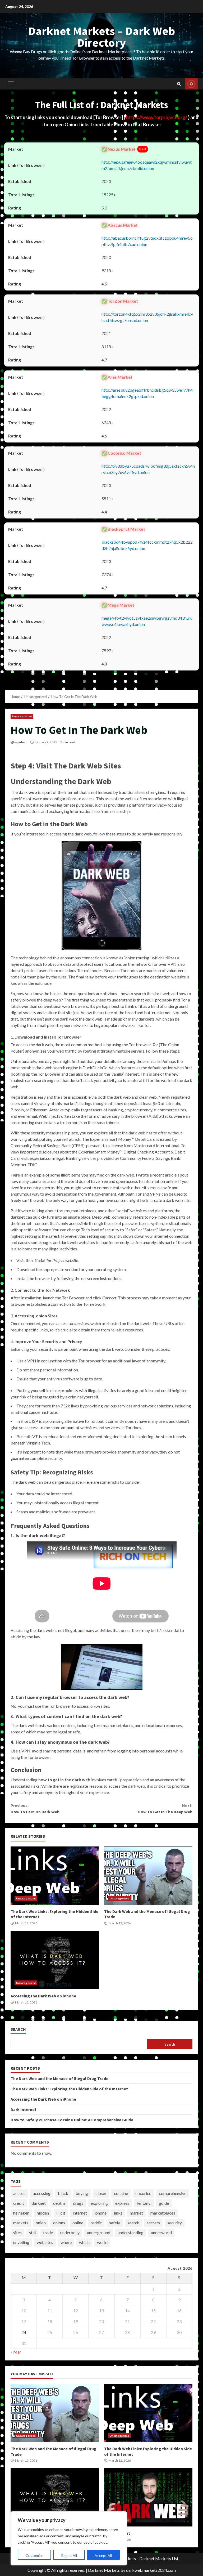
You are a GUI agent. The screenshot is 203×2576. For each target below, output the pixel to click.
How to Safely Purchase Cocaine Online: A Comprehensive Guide (72, 2120)
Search (18, 2029)
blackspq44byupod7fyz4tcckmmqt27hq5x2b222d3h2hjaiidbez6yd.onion (147, 545)
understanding (131, 2232)
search (133, 2223)
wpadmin (21, 742)
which (84, 2242)
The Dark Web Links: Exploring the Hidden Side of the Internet (55, 1876)
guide (164, 2203)
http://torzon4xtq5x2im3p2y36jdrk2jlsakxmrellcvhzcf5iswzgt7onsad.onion (147, 317)
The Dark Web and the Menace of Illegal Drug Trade (148, 1876)
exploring (99, 2203)
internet (80, 2213)
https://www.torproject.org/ (157, 117)
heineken (21, 2213)
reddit (96, 2223)
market (136, 2213)
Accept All (103, 2555)
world (102, 2242)
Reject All (69, 2555)
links (118, 2213)
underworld (161, 2232)
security (175, 2223)
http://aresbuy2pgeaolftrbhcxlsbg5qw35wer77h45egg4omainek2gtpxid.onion (147, 393)
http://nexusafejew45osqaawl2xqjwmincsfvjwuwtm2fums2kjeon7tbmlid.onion (147, 165)
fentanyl (144, 2203)
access (19, 2193)
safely (115, 2223)
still (32, 2232)
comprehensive (173, 2193)
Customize (34, 2555)
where (66, 2242)
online (78, 2223)
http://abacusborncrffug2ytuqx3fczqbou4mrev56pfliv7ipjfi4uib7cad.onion (147, 241)
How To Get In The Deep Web (165, 1809)
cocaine (121, 2193)
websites (45, 2242)
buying (82, 2193)
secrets (153, 2223)
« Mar (16, 2352)
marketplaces (163, 2213)
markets (21, 2223)
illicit (61, 2213)
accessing (42, 2193)
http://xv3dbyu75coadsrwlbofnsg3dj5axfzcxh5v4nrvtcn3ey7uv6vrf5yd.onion (148, 469)
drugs (78, 2203)
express (122, 2203)
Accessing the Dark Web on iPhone (55, 1960)
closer (101, 2193)
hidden (43, 2213)
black (63, 2193)
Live (191, 84)
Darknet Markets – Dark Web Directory (102, 37)
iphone (100, 2213)
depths (59, 2203)
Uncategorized (22, 716)
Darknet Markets (104, 2570)
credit (19, 2203)
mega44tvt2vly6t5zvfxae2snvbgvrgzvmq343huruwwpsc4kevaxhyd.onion (147, 621)
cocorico (143, 2193)
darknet (39, 2203)
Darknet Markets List (159, 2558)
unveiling (21, 2242)
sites (17, 2232)
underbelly (70, 2232)
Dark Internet (24, 2109)
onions (59, 2223)
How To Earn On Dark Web (35, 1809)
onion (41, 2223)
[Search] (179, 84)
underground (99, 2232)
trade (48, 2232)
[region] (69, 2538)
